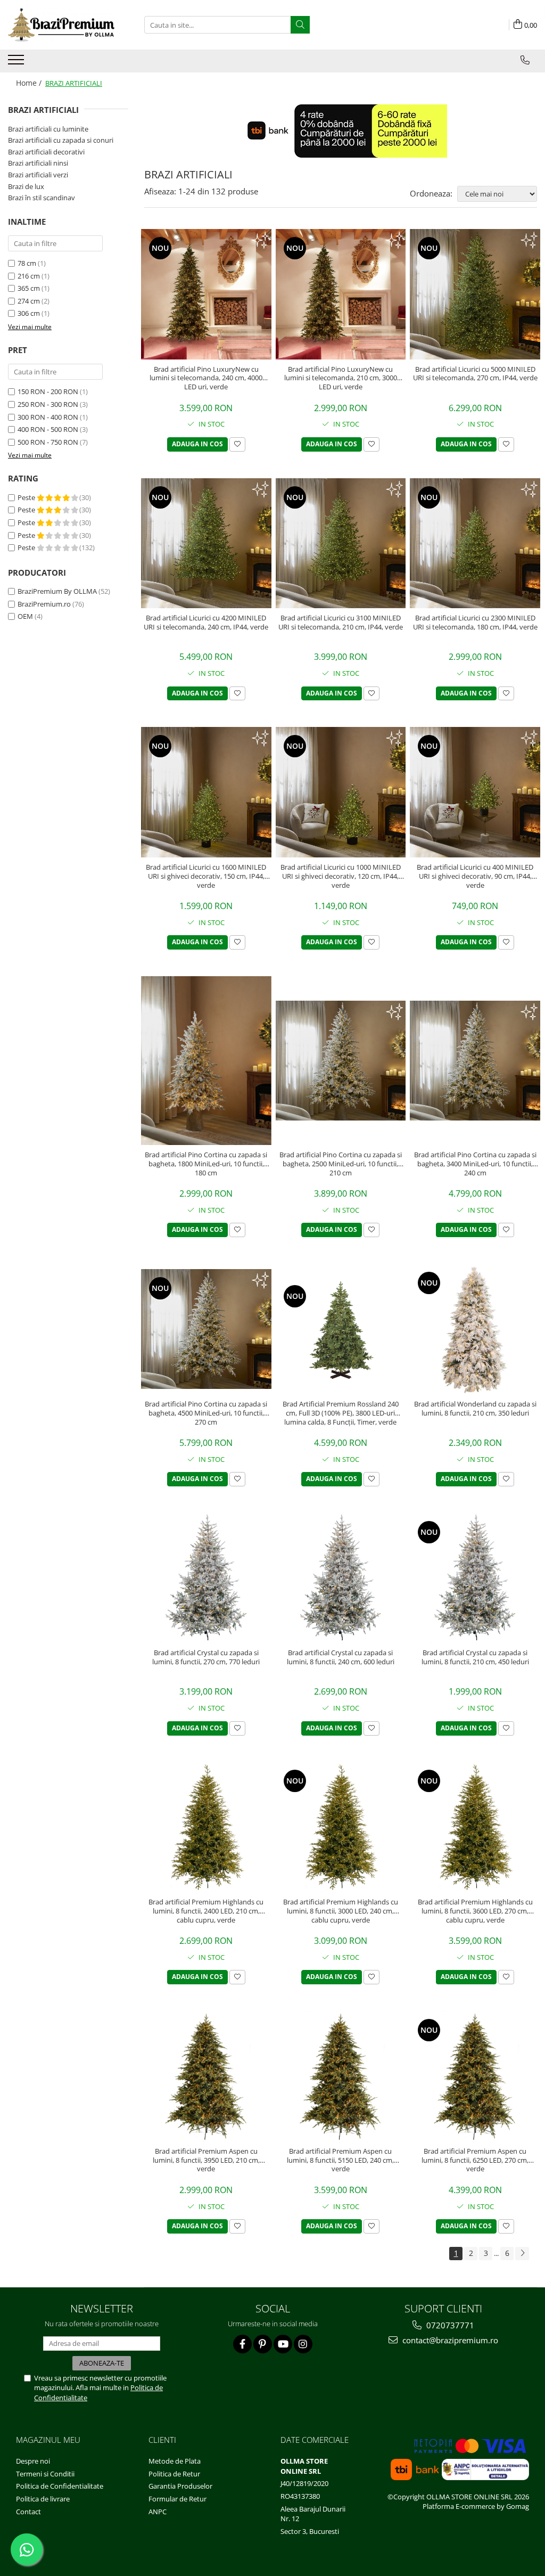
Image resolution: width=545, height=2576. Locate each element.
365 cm (29, 288)
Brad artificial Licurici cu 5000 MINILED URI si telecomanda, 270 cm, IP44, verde (475, 374)
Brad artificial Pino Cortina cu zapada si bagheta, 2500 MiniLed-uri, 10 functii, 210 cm (341, 1164)
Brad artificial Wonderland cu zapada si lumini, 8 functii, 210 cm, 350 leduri (475, 1409)
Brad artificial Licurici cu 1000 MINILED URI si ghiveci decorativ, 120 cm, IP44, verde (341, 876)
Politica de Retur (174, 2474)
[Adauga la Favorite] (237, 444)
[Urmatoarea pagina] (522, 2254)
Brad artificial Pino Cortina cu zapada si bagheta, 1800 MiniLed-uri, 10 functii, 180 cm (206, 1164)
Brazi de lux (26, 186)
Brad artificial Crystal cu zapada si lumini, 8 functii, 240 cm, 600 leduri (341, 1657)
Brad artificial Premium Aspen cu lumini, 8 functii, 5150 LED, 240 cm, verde (340, 2160)
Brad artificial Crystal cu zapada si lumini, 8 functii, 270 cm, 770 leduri (206, 1657)
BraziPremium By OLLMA (57, 591)
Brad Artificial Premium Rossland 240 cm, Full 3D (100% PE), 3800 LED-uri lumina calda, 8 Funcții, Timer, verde (341, 1413)
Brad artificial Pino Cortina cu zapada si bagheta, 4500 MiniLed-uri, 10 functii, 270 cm (206, 1413)
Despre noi (33, 2461)
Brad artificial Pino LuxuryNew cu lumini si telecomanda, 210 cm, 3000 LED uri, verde (341, 378)
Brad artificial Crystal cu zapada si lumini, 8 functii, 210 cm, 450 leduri (475, 1657)
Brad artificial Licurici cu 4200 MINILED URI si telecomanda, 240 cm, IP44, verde (206, 623)
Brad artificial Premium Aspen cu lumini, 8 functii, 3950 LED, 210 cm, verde (206, 2160)
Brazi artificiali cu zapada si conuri (61, 140)
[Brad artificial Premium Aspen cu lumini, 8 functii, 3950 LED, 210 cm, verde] (206, 2076)
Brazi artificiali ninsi (38, 163)
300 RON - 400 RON (48, 417)
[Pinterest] (263, 2344)
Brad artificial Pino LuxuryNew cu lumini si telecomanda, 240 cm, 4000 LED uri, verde (206, 378)
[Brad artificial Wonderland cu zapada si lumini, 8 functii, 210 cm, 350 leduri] (475, 1329)
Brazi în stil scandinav (42, 198)
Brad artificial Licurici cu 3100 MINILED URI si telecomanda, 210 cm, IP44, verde (341, 623)
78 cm (27, 263)
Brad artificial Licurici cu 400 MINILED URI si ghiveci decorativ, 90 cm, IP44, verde (475, 876)
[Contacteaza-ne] (525, 60)
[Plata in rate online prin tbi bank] (341, 131)
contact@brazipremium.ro (449, 2340)
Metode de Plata (175, 2461)
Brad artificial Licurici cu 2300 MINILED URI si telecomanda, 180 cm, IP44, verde (475, 623)
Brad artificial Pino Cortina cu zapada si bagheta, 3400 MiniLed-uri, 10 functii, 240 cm (475, 1164)
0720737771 (449, 2325)
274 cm (29, 301)
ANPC (158, 2512)
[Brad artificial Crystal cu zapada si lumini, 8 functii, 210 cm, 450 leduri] (475, 1578)
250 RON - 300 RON (48, 404)
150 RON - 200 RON (48, 391)
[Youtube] (283, 2344)
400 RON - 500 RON (48, 429)
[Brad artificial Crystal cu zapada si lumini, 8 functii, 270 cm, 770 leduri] (206, 1578)
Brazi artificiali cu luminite (48, 129)
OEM (25, 616)
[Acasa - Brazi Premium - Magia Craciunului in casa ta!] (61, 25)
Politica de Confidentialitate (60, 2486)
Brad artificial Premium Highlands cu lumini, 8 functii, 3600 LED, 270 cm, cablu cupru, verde (475, 1911)
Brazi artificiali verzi (38, 175)
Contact (28, 2512)
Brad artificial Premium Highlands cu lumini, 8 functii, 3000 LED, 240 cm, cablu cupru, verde (341, 1911)
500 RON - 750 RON (48, 442)
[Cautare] (300, 25)
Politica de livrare (43, 2499)
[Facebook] (242, 2344)
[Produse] (17, 63)
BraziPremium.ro (44, 604)
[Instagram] (303, 2344)
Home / (30, 83)
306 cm (29, 313)
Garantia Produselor (180, 2486)
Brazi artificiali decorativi (46, 152)
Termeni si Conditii (45, 2474)
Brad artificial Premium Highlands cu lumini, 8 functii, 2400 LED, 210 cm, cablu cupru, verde (206, 1911)
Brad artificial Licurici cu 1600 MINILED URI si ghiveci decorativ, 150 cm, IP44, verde (206, 876)
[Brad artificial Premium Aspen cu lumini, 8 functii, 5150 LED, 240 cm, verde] (341, 2076)
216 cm (29, 276)
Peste (27, 497)
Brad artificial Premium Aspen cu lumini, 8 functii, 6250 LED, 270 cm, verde (475, 2160)
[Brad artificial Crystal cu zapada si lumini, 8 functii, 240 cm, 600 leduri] (341, 1578)
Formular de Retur (177, 2499)
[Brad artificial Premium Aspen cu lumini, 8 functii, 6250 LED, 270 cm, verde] (475, 2076)
